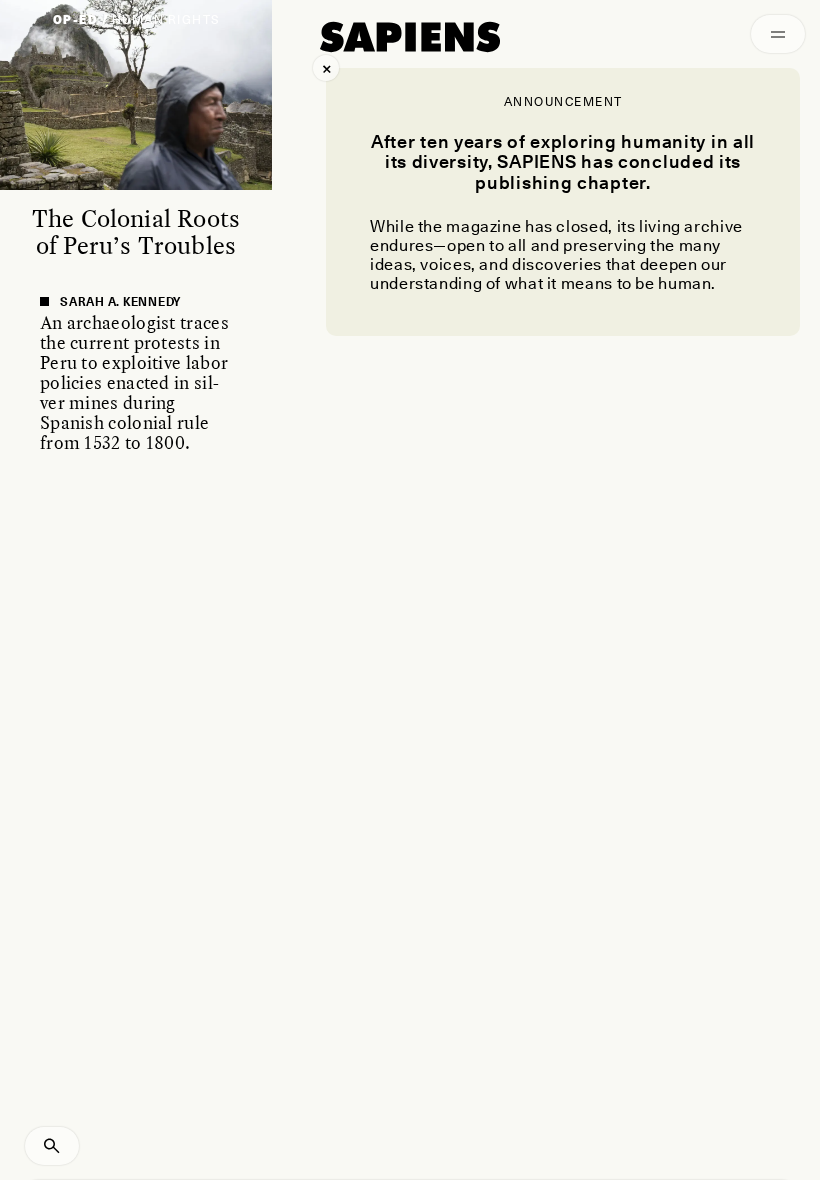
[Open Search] (52, 1146)
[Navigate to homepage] (410, 37)
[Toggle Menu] (778, 34)
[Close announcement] (326, 68)
